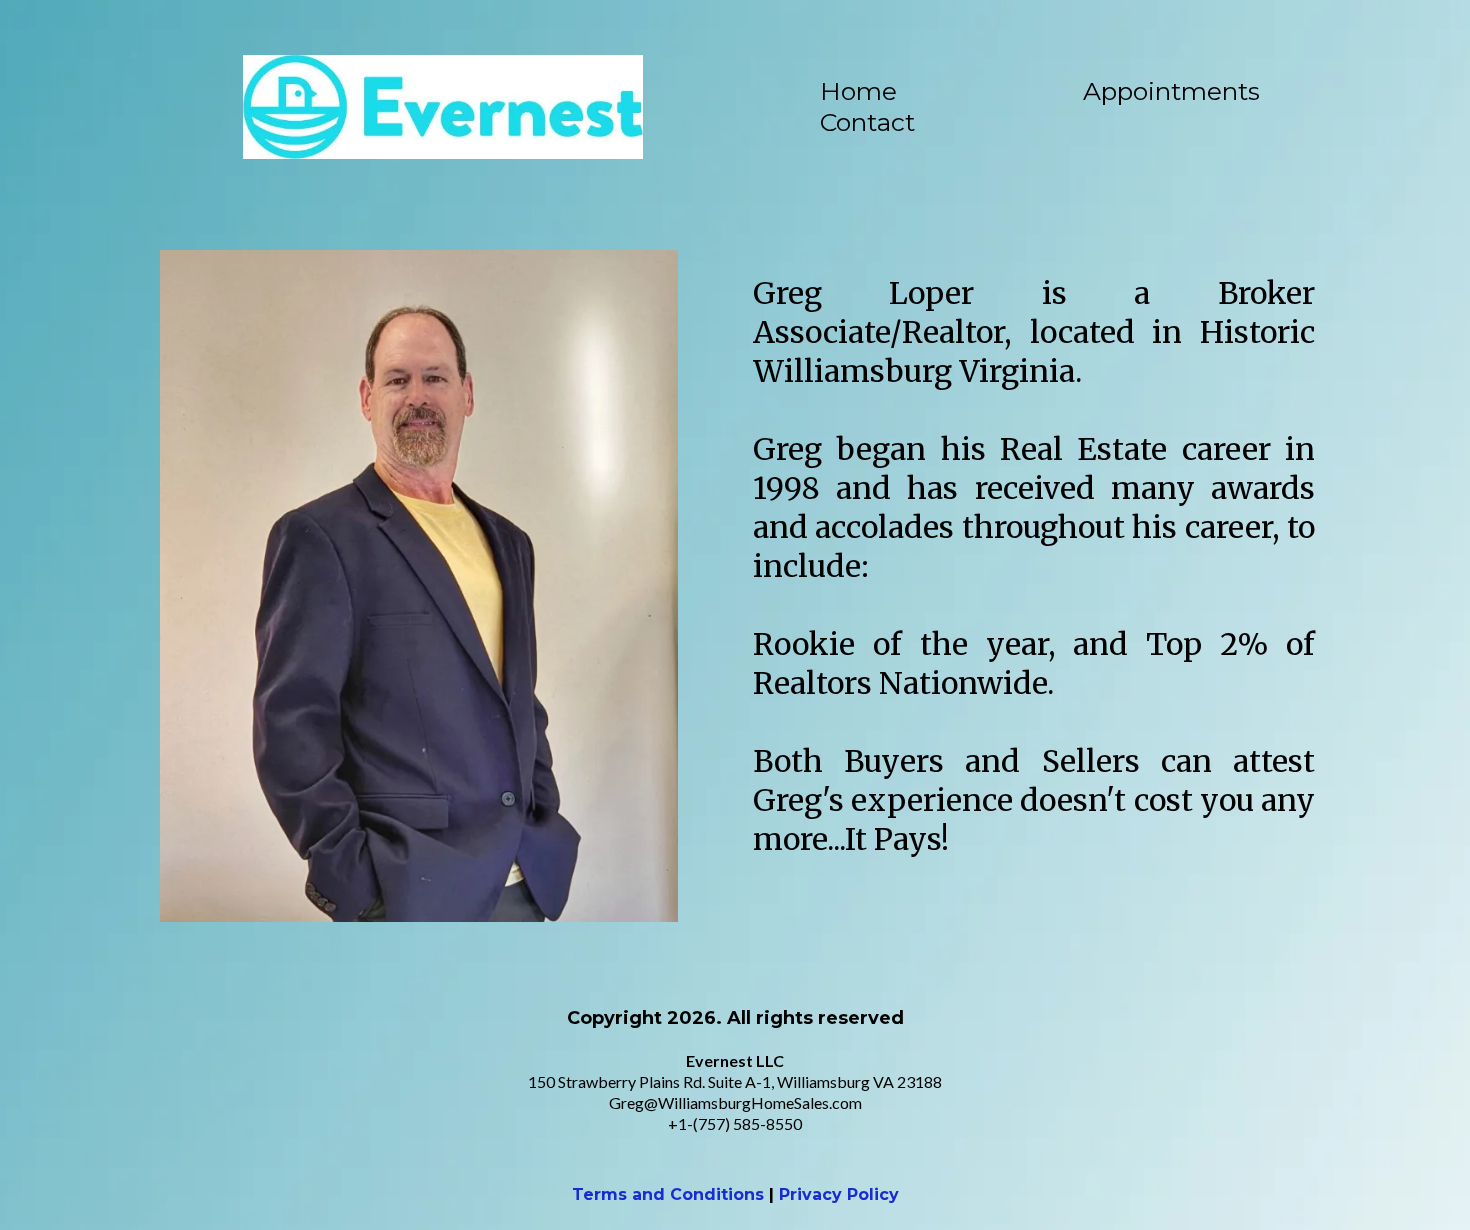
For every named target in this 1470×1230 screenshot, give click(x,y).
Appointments (1171, 91)
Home (858, 91)
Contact (867, 122)
